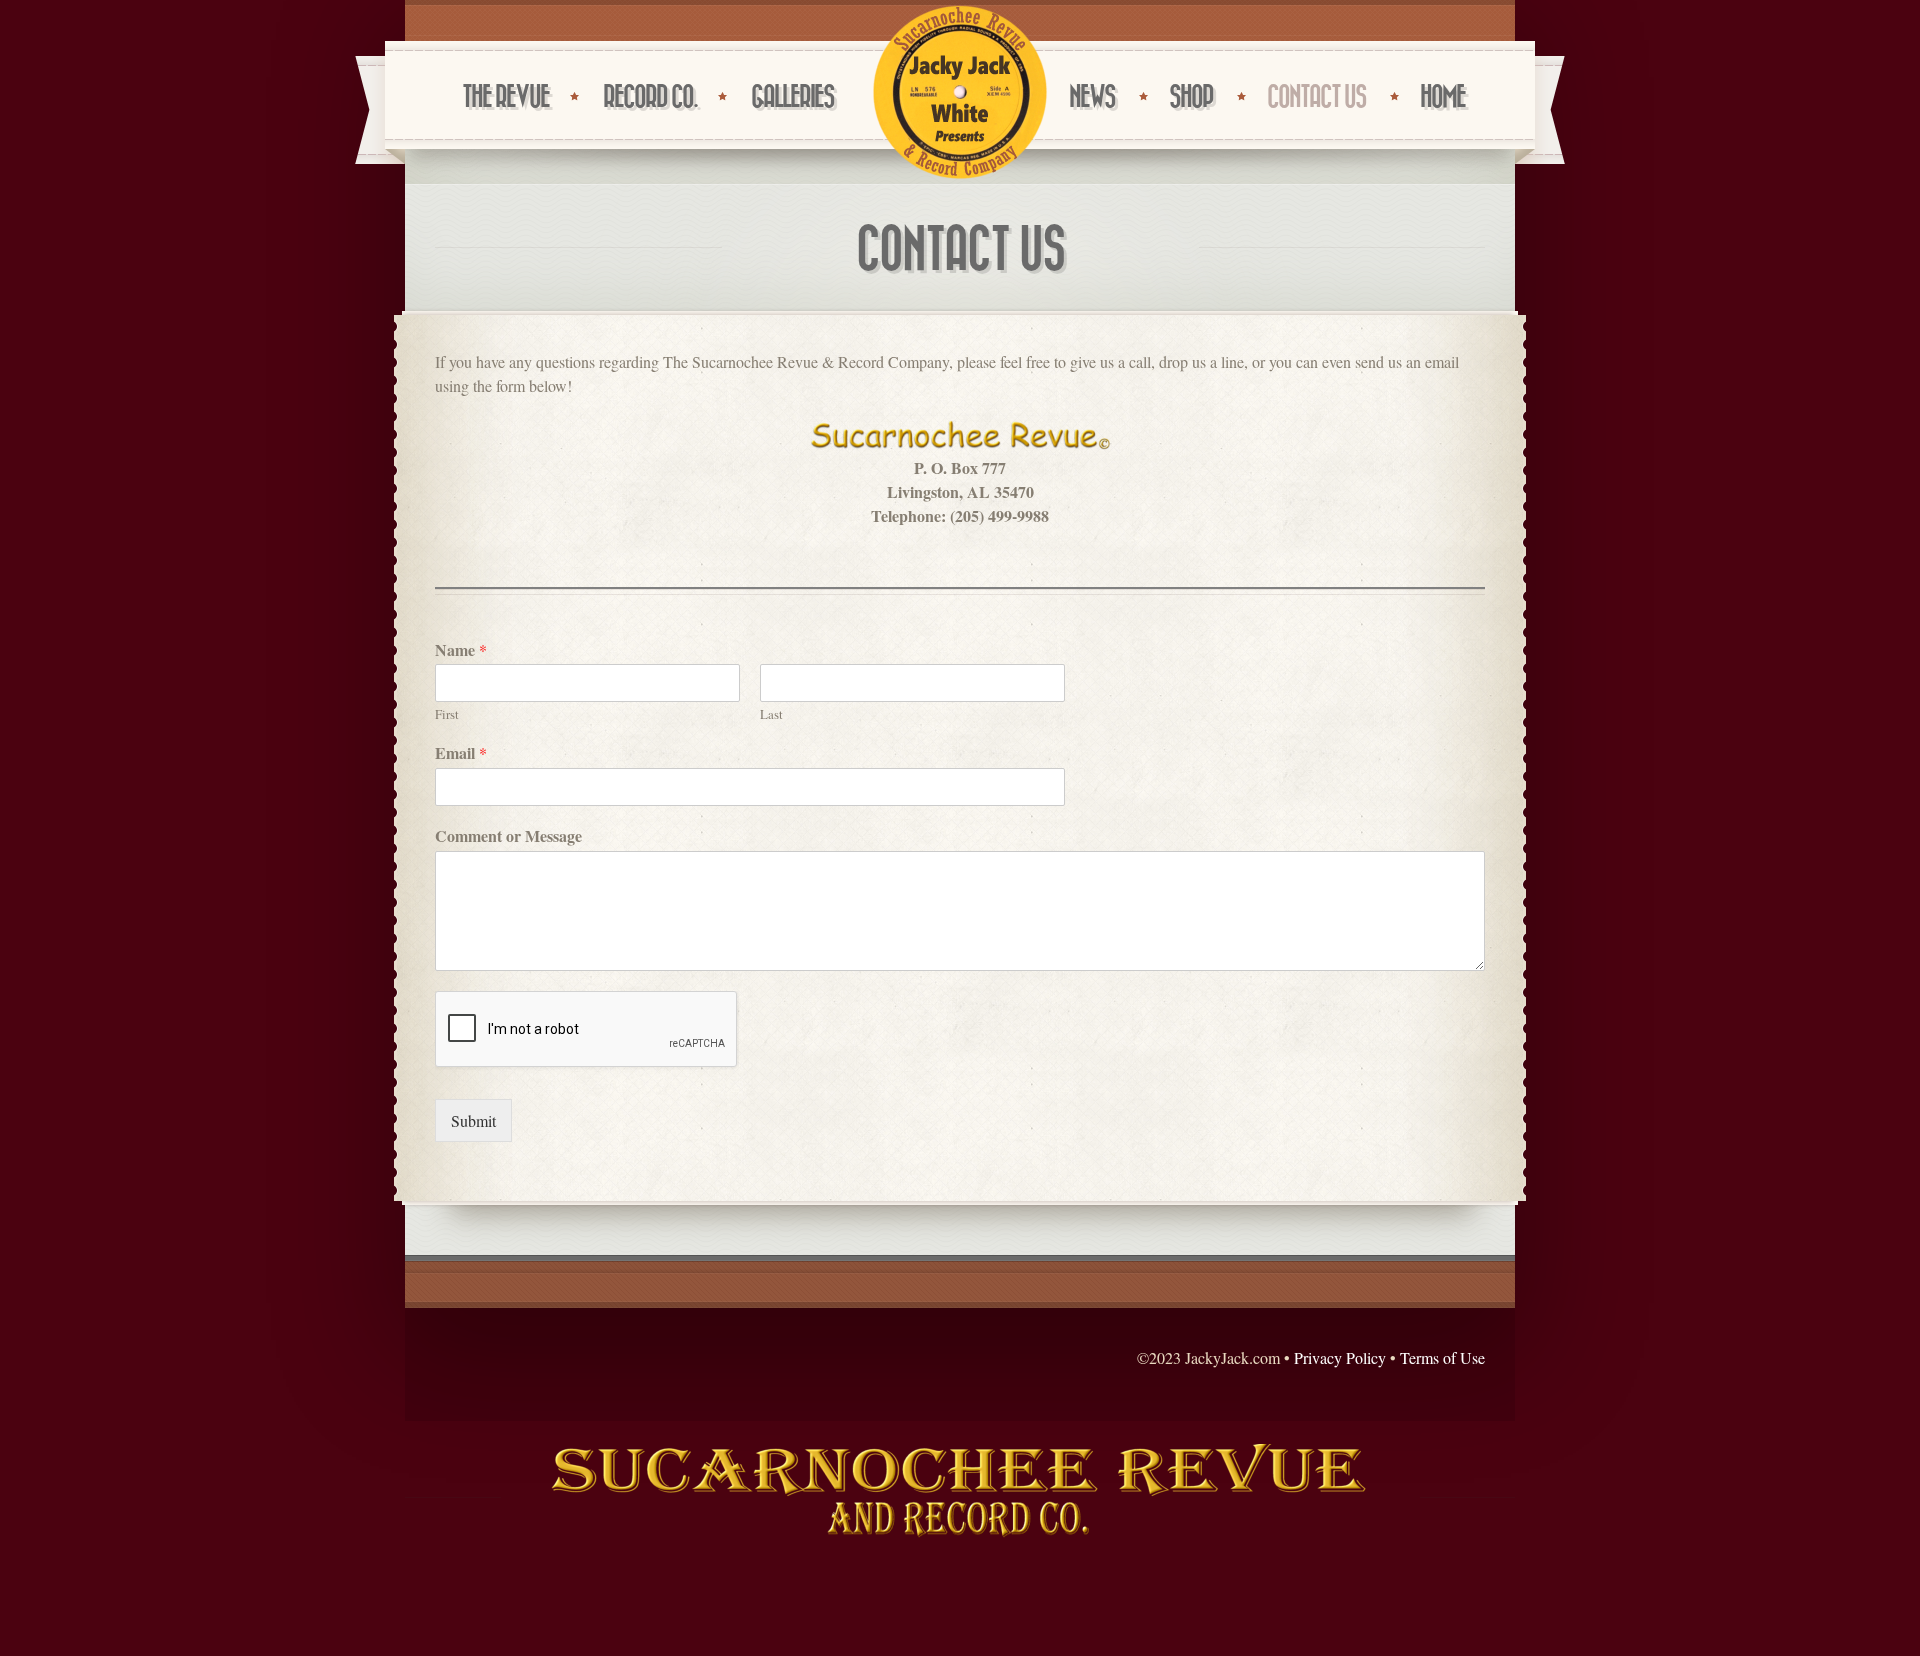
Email (461, 753)
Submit (473, 1120)
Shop (1191, 97)
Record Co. (650, 97)
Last (771, 714)
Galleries (792, 97)
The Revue (505, 97)
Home (1442, 97)
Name (461, 650)
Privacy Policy (1340, 1357)
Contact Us (1316, 97)
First (447, 714)
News (1092, 97)
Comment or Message (508, 836)
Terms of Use (1442, 1357)
